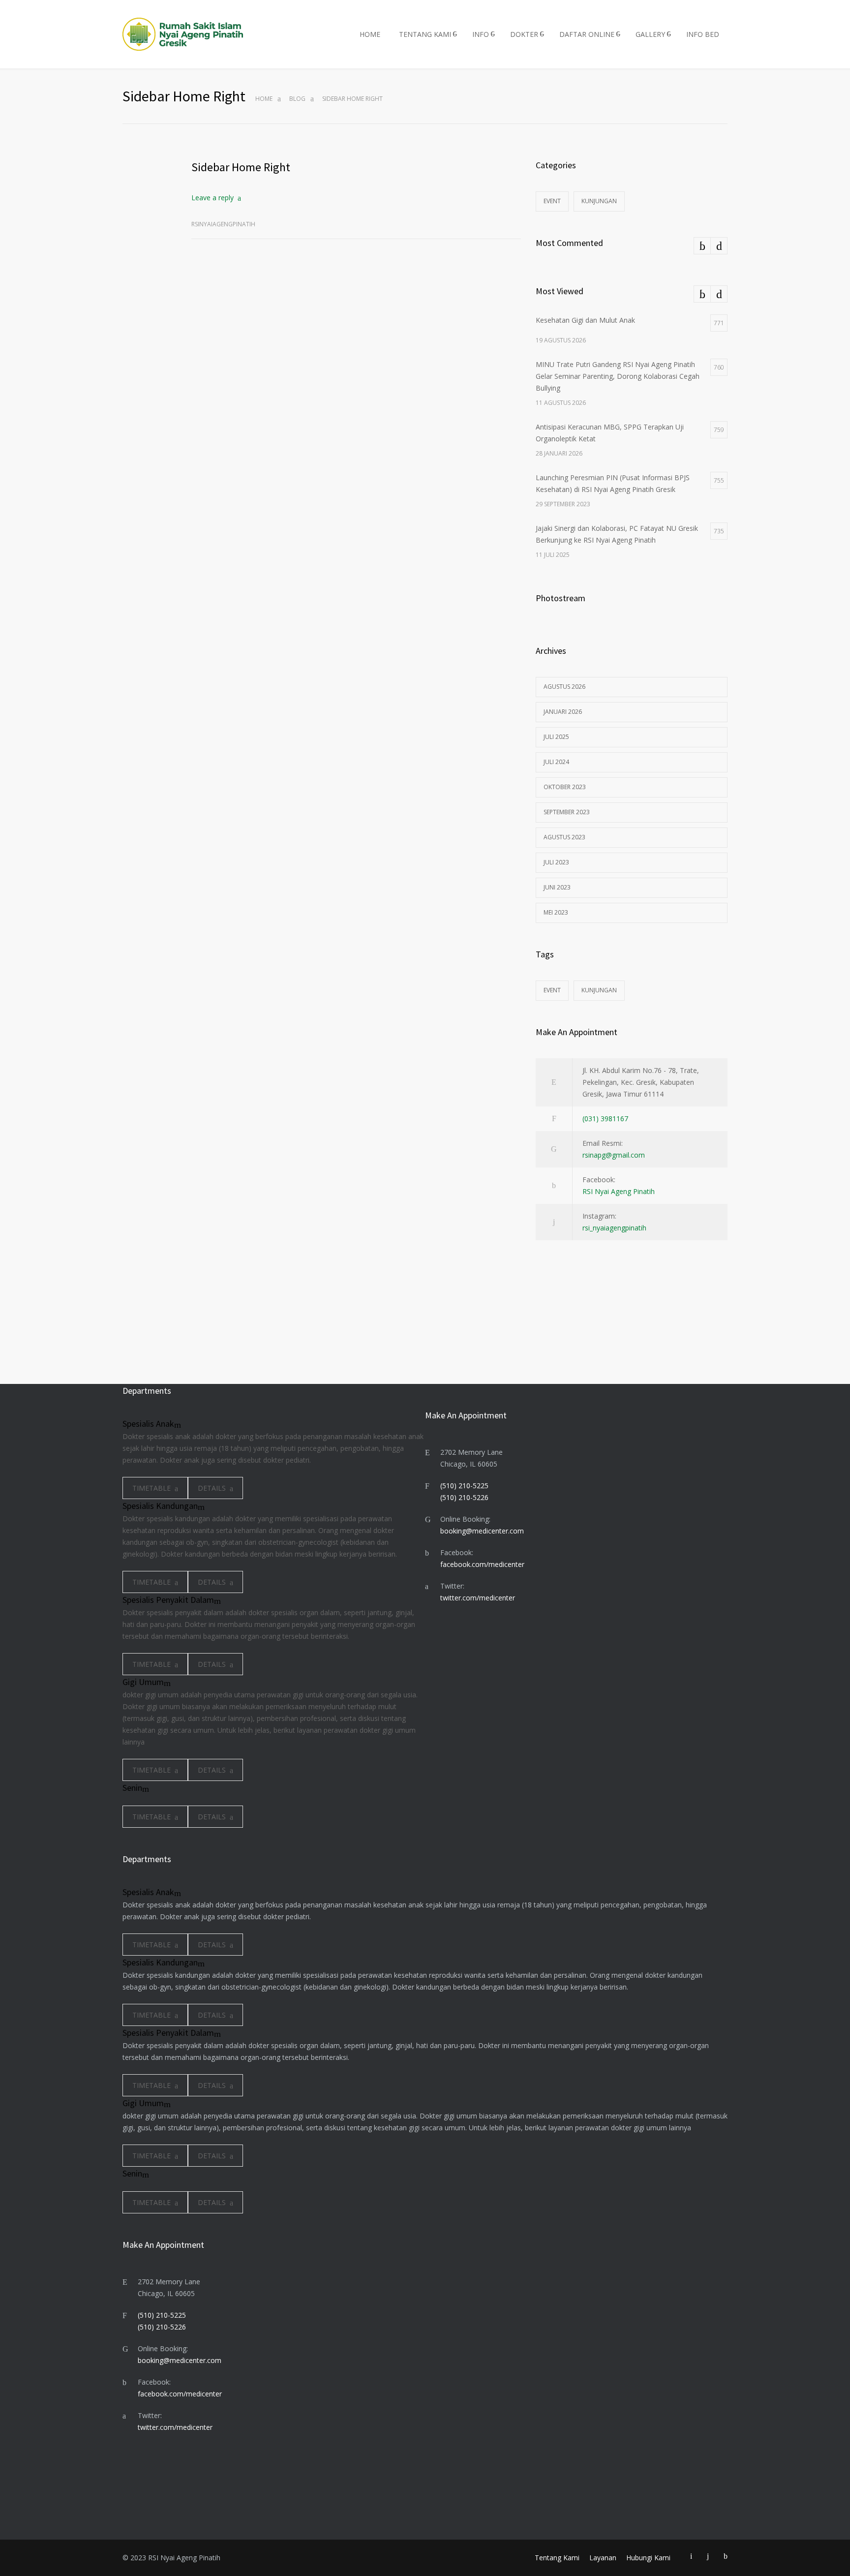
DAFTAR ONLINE (587, 34)
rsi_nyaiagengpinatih (614, 1228)
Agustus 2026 (564, 687)
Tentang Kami (557, 2558)
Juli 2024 (556, 762)
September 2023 (567, 812)
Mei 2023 (556, 912)
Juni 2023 (557, 887)
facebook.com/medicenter (482, 1564)
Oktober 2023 (565, 787)
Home (264, 99)
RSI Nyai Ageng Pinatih (619, 1191)
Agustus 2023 (564, 837)
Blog (297, 99)
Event (552, 201)
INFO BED (703, 34)
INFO (481, 34)
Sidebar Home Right (241, 167)
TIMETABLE (152, 1488)
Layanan (603, 2558)
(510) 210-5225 (464, 1486)
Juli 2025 (556, 737)
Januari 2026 (563, 712)
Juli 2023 (556, 862)
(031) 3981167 (605, 1119)
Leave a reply (212, 198)
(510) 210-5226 (464, 1497)
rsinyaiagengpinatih (223, 224)
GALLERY (650, 34)
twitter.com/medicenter (478, 1598)
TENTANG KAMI (425, 34)
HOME (370, 34)
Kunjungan (599, 201)
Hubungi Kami (648, 2558)
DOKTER (524, 34)
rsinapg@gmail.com (614, 1155)
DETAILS (212, 1488)
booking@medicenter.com (482, 1531)
